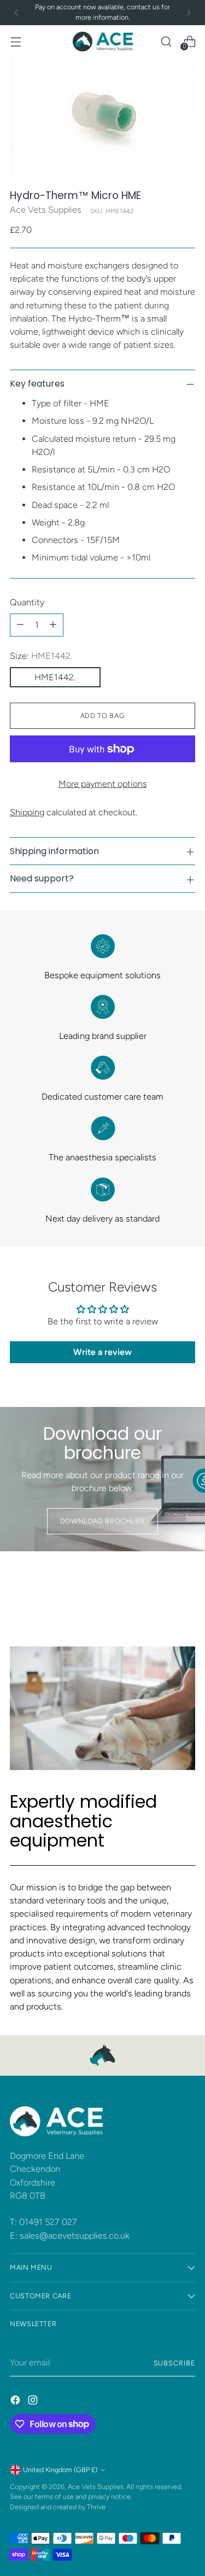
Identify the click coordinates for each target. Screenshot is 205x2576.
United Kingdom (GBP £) (60, 2470)
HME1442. (55, 677)
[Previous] (16, 13)
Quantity (27, 602)
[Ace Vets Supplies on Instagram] (34, 2402)
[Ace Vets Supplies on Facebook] (16, 2402)
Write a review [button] (102, 1352)
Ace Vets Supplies (46, 210)
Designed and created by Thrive (58, 2507)
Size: (41, 656)
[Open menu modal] (16, 41)
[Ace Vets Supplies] (103, 42)
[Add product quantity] (53, 625)
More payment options (103, 784)
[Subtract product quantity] (20, 625)
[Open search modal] (166, 41)
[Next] (189, 13)
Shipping (27, 812)
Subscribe (174, 2363)
